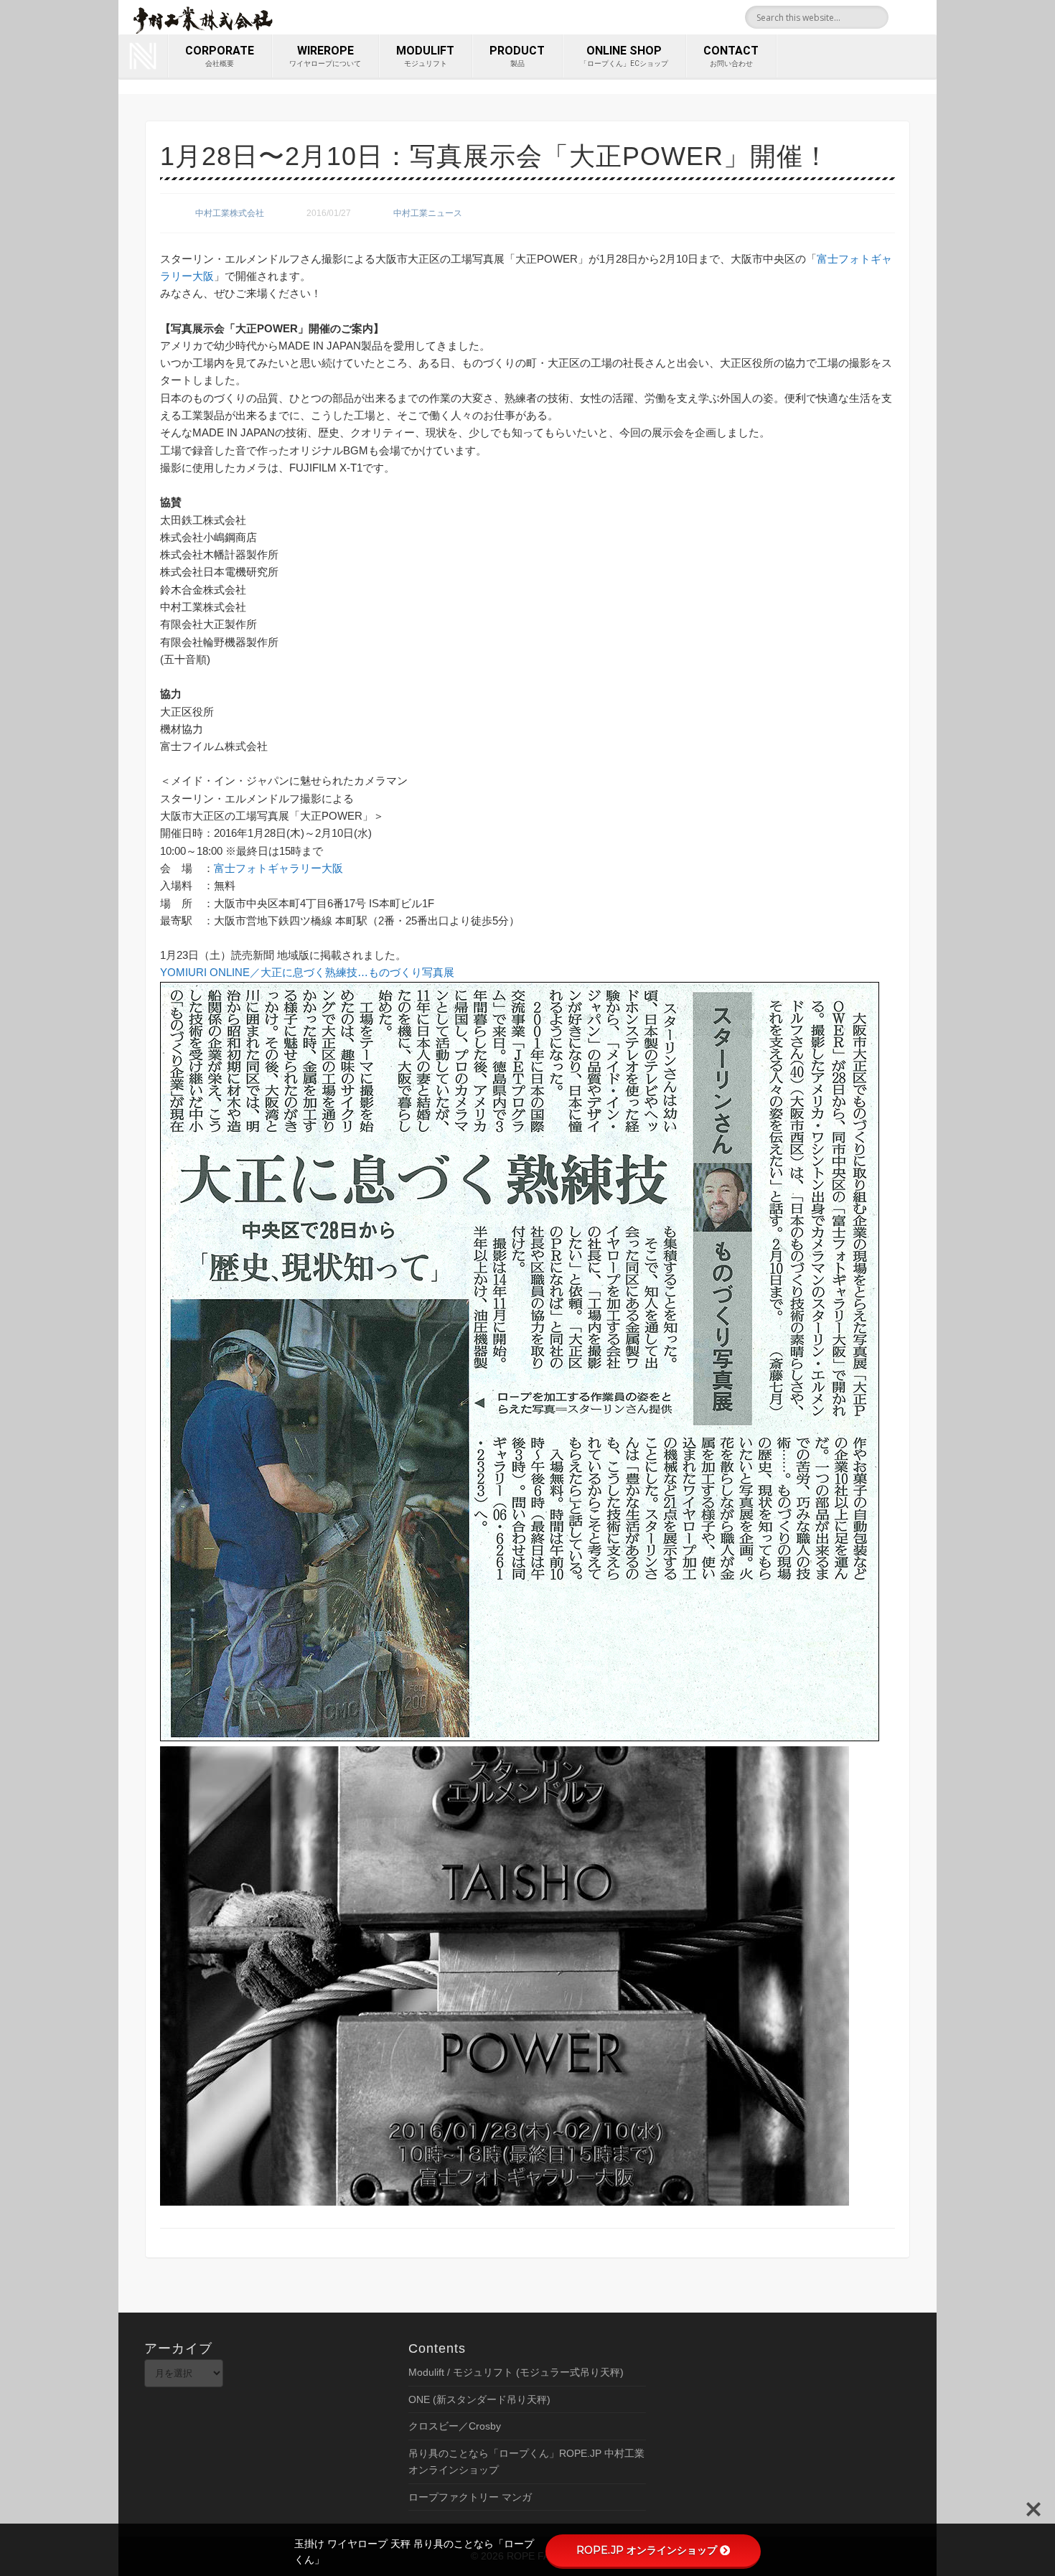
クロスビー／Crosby (455, 2426)
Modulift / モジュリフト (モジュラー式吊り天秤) (516, 2372)
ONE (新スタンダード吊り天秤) (479, 2399)
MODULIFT (425, 56)
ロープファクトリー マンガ (470, 2497)
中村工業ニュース (428, 213)
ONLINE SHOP (624, 56)
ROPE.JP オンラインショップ (647, 2550)
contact (731, 56)
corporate (220, 56)
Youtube (921, 17)
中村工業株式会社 (230, 213)
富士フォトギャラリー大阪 (278, 868)
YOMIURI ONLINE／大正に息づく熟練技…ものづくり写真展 (307, 972)
